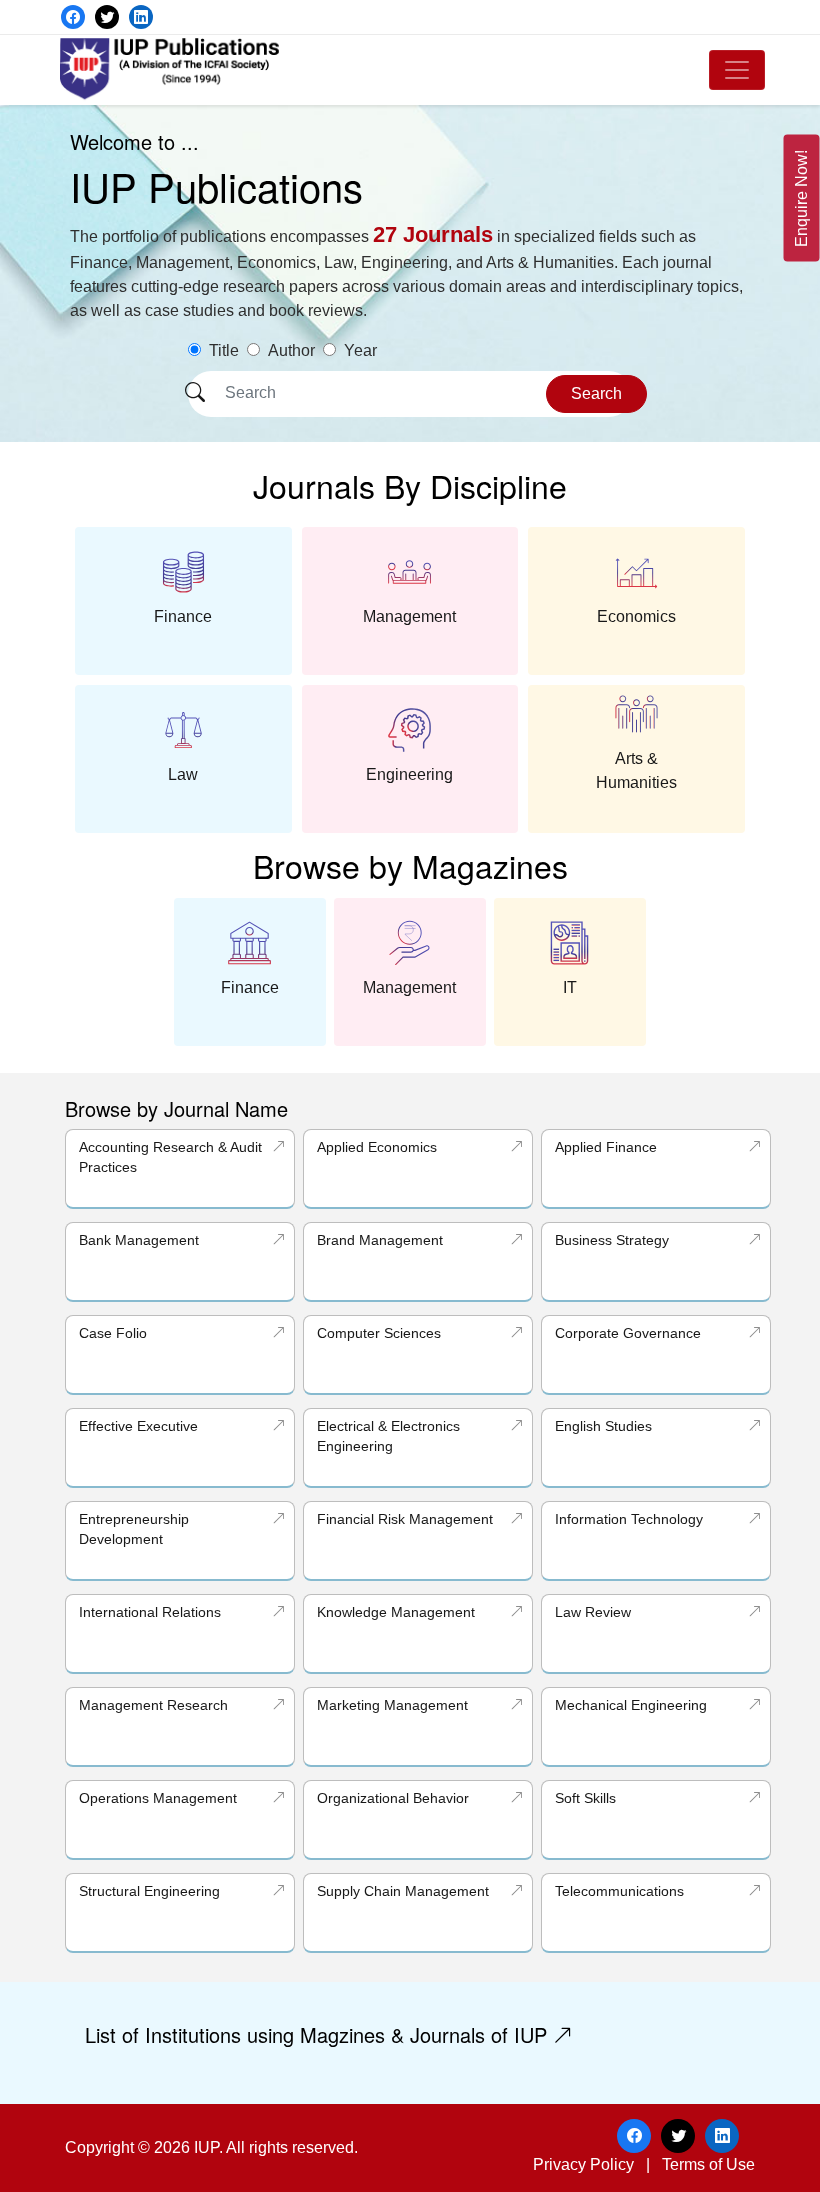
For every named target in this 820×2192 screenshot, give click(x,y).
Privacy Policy (583, 2164)
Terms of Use (708, 2164)
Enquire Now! (801, 198)
